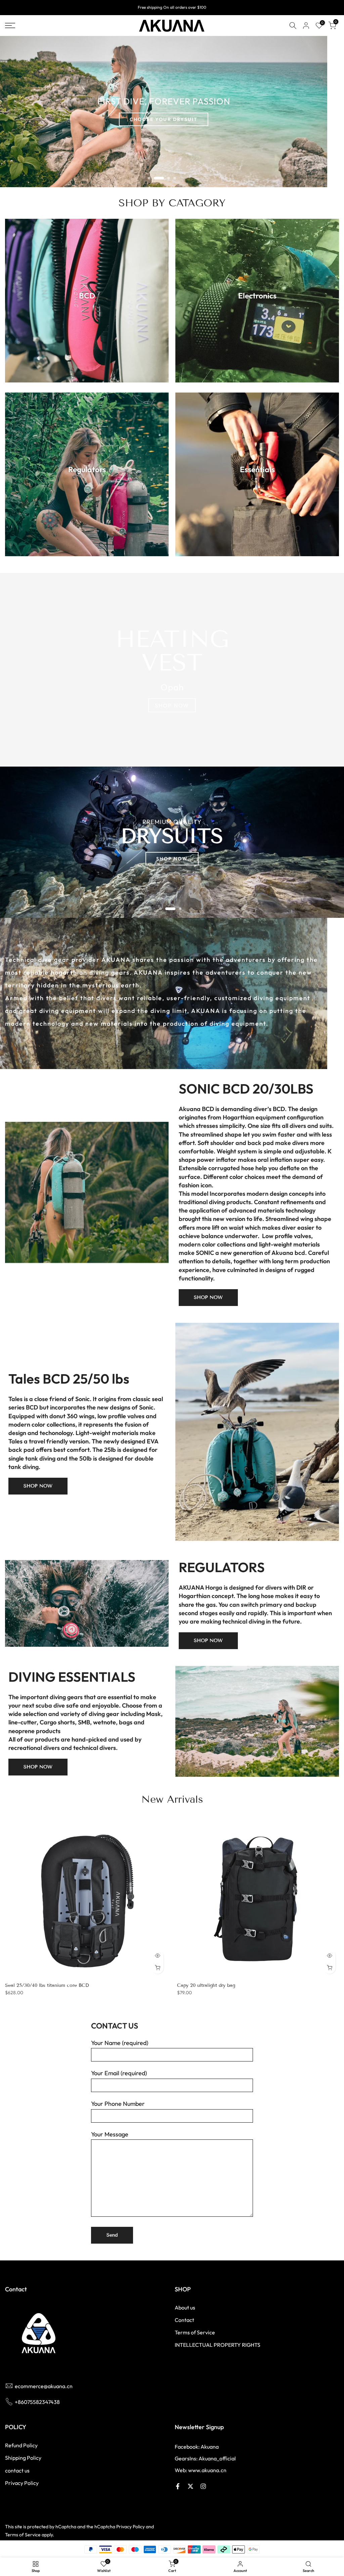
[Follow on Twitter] (190, 2486)
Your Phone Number (118, 2104)
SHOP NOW (172, 705)
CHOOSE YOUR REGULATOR (164, 128)
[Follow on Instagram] (203, 2486)
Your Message (110, 2134)
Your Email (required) (119, 2073)
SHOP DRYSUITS (172, 850)
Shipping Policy (23, 2458)
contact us (17, 2470)
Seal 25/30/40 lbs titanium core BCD (47, 1985)
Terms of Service (195, 2332)
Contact (184, 2320)
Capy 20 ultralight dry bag (206, 1985)
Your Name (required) (120, 2043)
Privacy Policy (22, 2483)
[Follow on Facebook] (178, 2486)
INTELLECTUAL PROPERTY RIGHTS (218, 2345)
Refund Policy (21, 2445)
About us (185, 2307)
